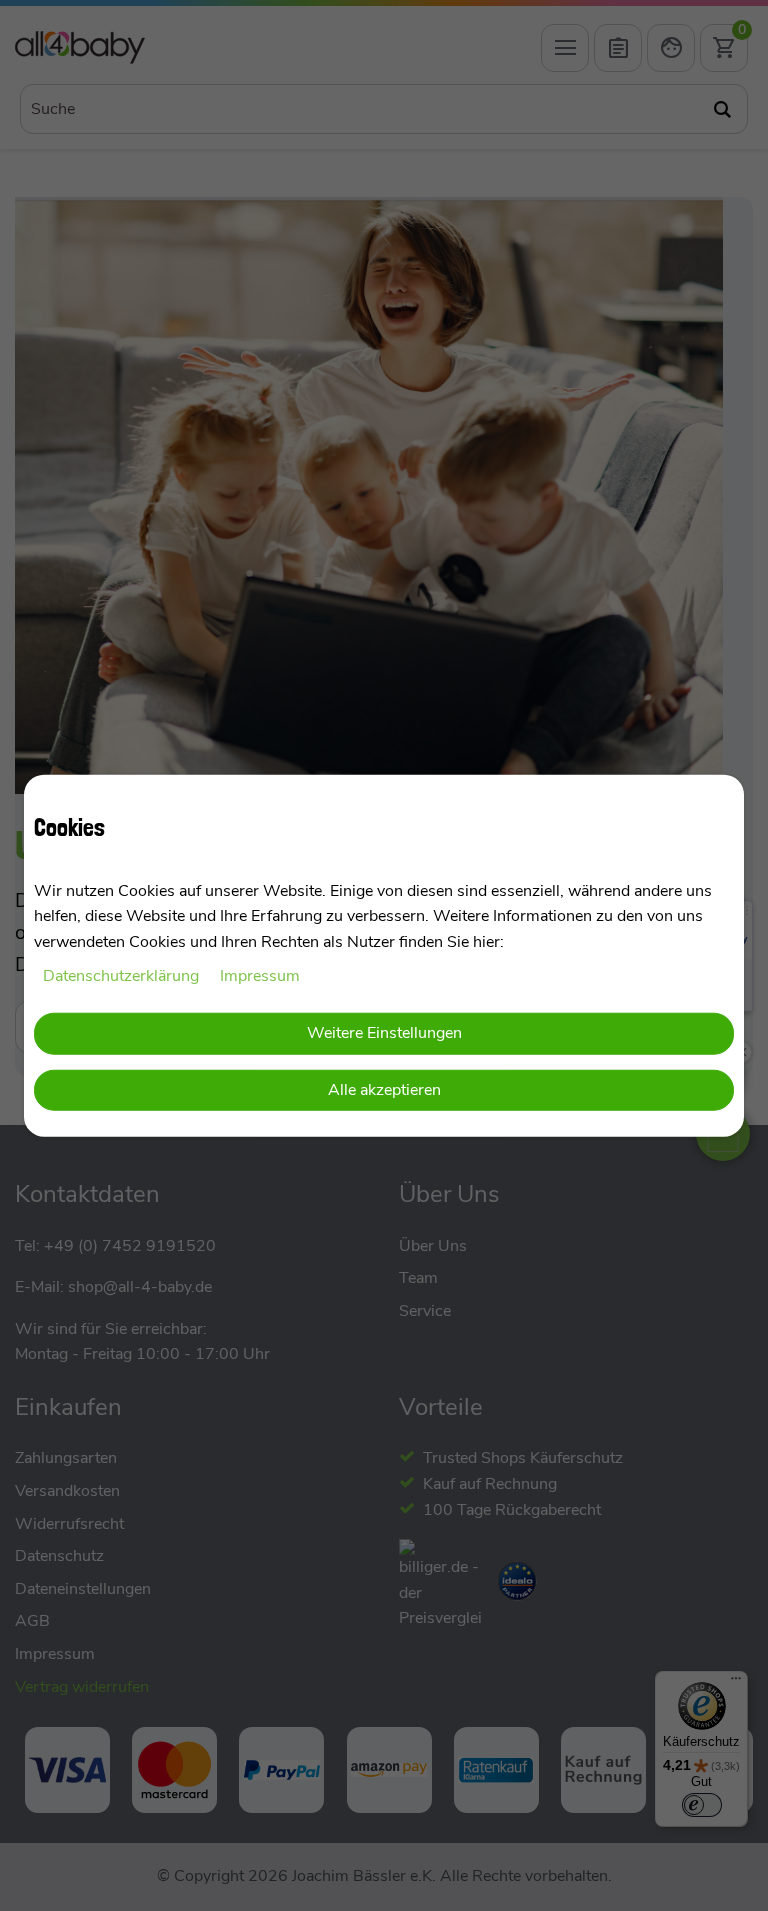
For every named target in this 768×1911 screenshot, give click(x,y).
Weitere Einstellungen (384, 1033)
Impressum (260, 975)
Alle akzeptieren (384, 1090)
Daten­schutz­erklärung (123, 975)
